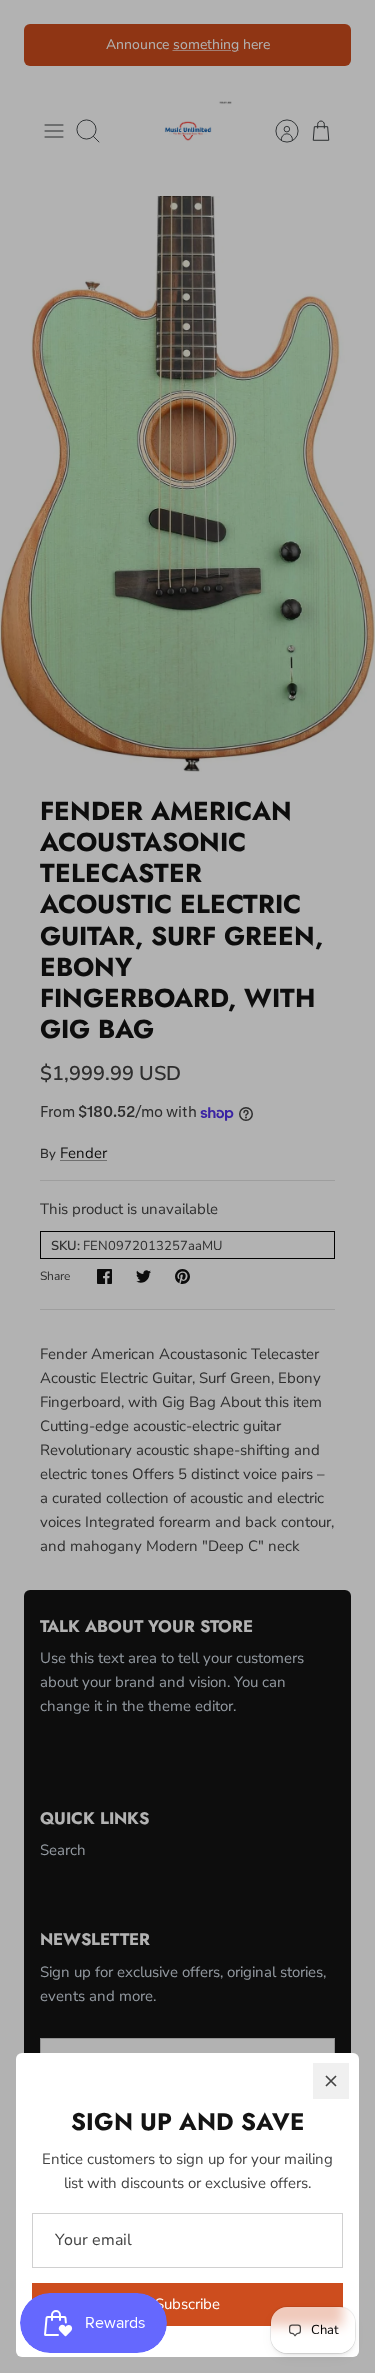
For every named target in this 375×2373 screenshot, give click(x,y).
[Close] (331, 2081)
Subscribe (187, 2304)
